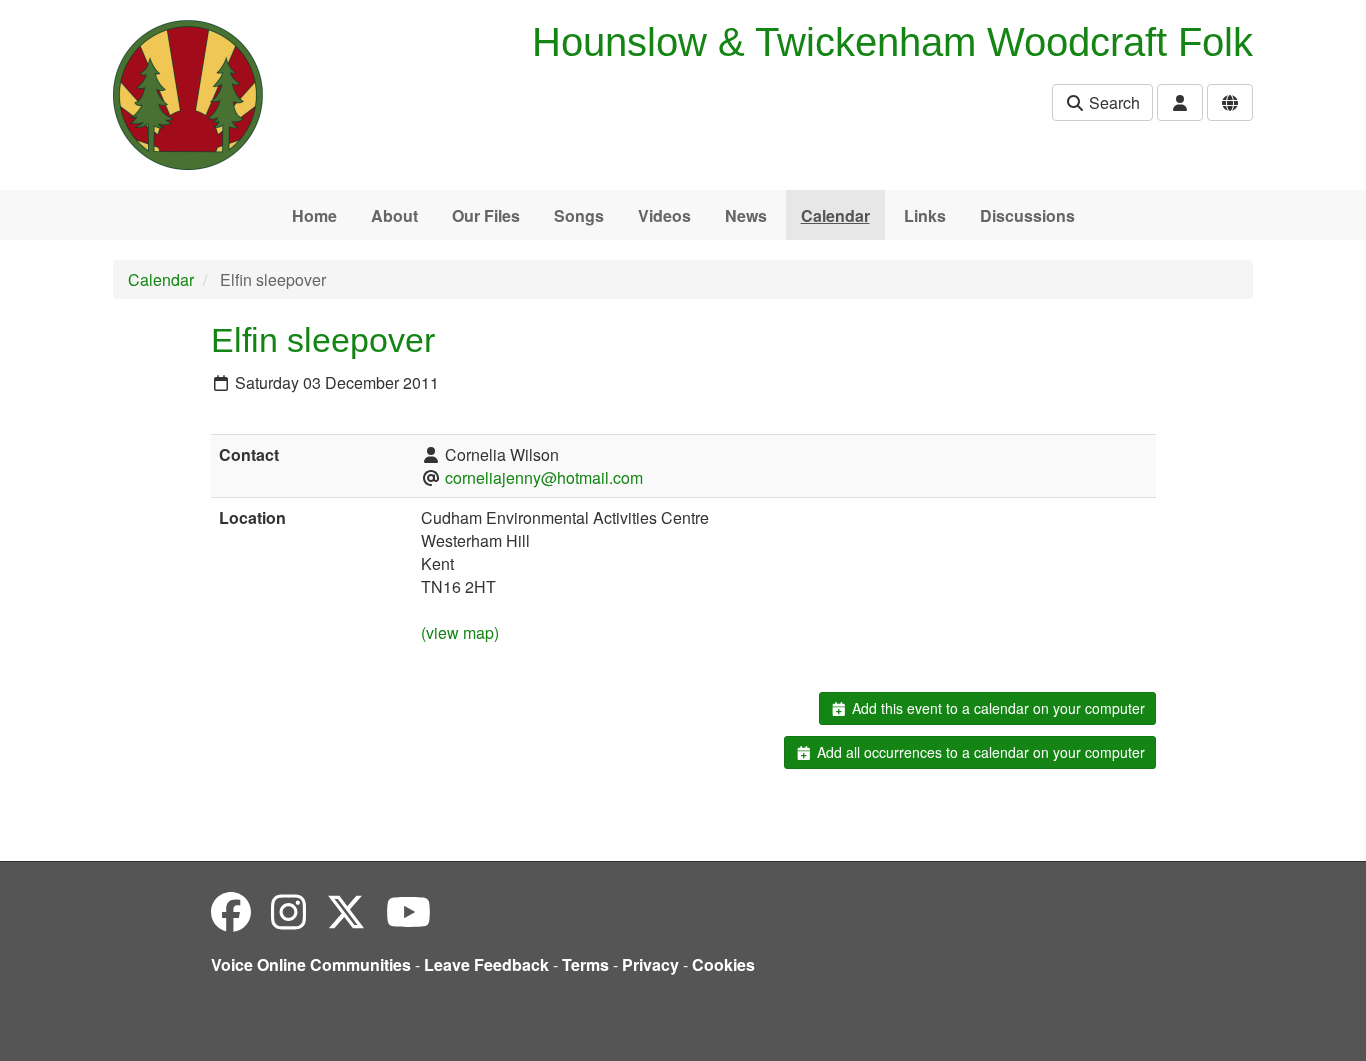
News (746, 215)
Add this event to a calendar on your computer (996, 708)
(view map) (460, 632)
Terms (585, 964)
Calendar (835, 215)
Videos (664, 215)
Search (1112, 102)
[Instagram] (288, 910)
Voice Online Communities (311, 964)
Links (925, 215)
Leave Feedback (486, 964)
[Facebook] (231, 910)
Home (314, 215)
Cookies (723, 964)
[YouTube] (408, 910)
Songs (579, 215)
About (394, 215)
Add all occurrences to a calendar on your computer (979, 752)
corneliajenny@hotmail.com (544, 477)
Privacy (650, 964)
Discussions (1027, 215)
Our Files (486, 215)
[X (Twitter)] (346, 910)
